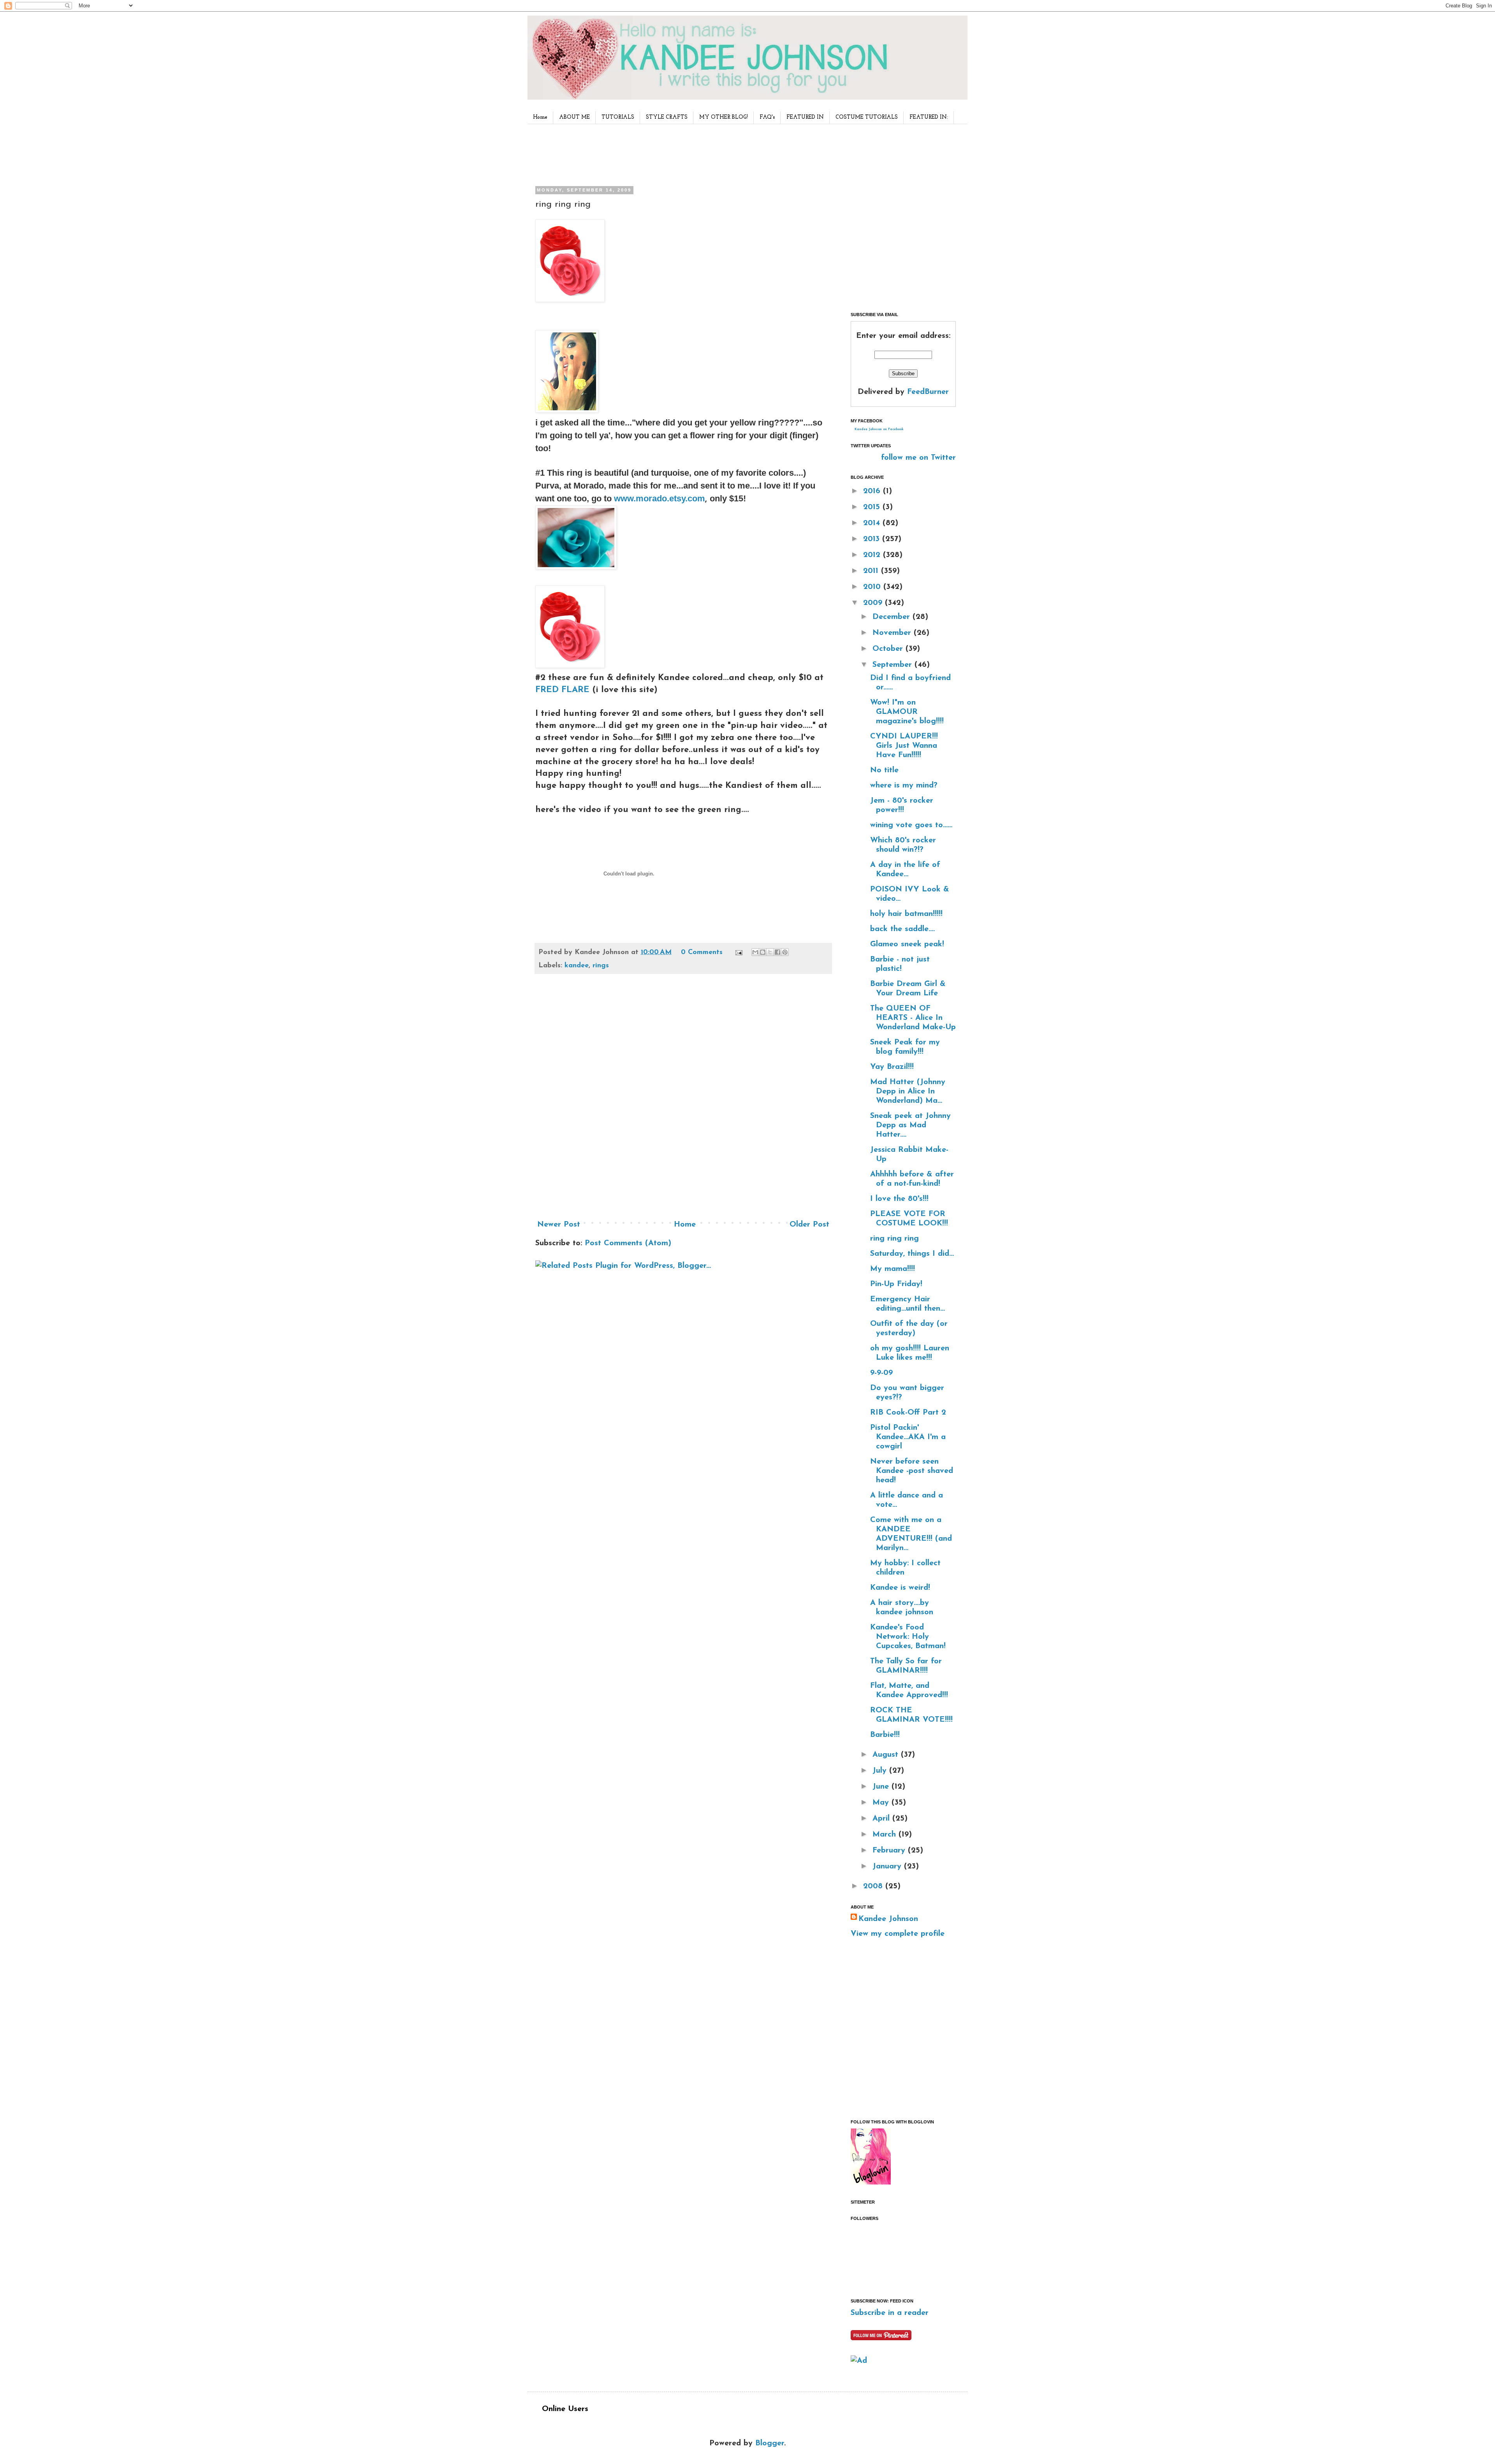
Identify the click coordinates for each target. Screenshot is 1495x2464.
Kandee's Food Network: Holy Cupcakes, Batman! (908, 1637)
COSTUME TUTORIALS (867, 117)
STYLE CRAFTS (667, 117)
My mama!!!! (893, 1269)
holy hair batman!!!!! (906, 914)
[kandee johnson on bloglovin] (871, 2183)
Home (540, 117)
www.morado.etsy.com (660, 498)
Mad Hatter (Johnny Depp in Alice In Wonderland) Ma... (908, 1091)
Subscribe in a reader (890, 2313)
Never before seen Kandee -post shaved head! (912, 1471)
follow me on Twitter (918, 458)
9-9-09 (881, 1373)
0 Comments (702, 953)
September (893, 665)
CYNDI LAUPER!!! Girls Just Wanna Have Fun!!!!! (904, 746)
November (893, 633)
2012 (873, 555)
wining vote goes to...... (911, 825)
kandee (577, 966)
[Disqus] (683, 1100)
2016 (873, 491)
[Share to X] (770, 952)
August (887, 1755)
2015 (873, 507)
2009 (874, 603)
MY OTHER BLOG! (724, 117)
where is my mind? (904, 786)
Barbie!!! (885, 1735)
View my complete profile (898, 1934)
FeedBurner (928, 392)
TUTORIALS (618, 117)
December (893, 617)
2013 (873, 539)
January (888, 1866)
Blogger (770, 2443)
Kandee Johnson (888, 1919)
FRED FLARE (562, 690)
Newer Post (559, 1225)
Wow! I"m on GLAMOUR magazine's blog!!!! (907, 712)
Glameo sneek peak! (907, 944)
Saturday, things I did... (912, 1254)
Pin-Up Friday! (896, 1284)
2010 (873, 587)
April (882, 1819)
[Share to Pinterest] (785, 952)
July (881, 1771)
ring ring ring (894, 1239)
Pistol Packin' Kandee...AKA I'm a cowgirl (908, 1437)
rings (601, 966)
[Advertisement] (681, 153)
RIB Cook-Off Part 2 (908, 1413)
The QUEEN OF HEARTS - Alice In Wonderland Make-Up (913, 1018)
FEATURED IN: (929, 117)
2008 (874, 1886)
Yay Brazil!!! (892, 1067)
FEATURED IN (805, 117)
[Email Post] (738, 953)
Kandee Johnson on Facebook (879, 429)
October (889, 649)
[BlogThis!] (763, 952)
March (886, 1835)
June (882, 1787)
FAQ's (767, 117)
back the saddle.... (902, 929)
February (890, 1851)
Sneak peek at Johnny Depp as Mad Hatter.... (910, 1125)
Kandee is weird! (900, 1588)
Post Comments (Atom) (628, 1243)
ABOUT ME (574, 117)
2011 (872, 571)
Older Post (809, 1225)
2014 (873, 523)
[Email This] (755, 952)
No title (884, 770)
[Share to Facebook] (777, 952)
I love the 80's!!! (899, 1199)
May (882, 1803)
